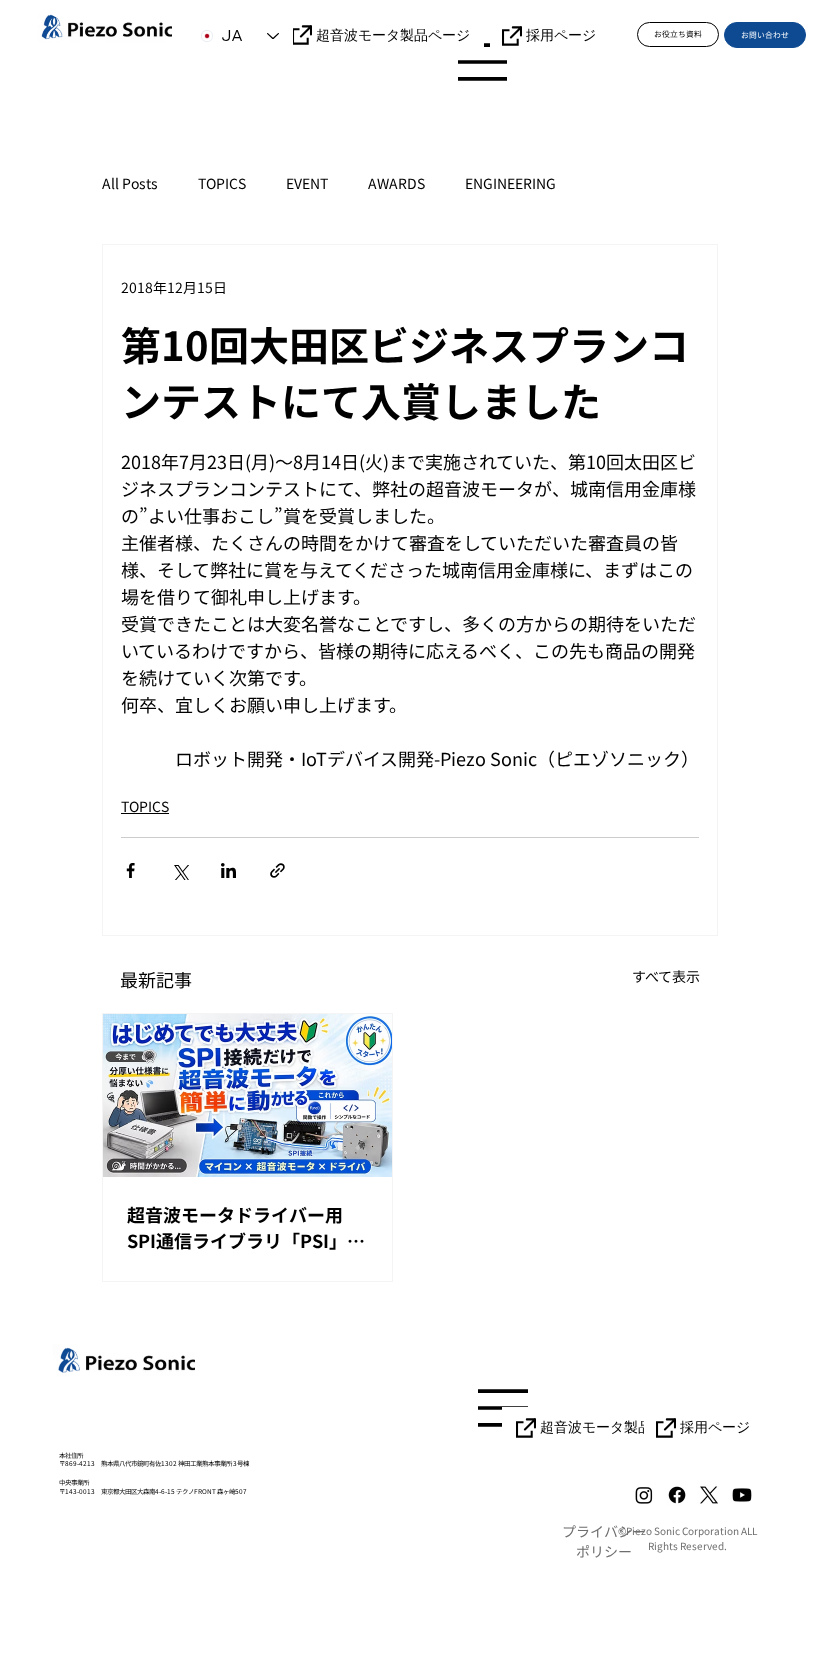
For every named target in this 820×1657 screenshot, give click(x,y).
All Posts (130, 183)
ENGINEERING (510, 183)
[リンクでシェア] (277, 870)
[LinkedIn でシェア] (228, 870)
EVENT (307, 183)
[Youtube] (742, 1495)
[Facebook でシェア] (130, 870)
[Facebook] (677, 1495)
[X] (709, 1495)
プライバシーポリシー (604, 1541)
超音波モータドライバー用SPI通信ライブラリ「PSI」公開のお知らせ (246, 1227)
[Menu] (483, 62)
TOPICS (222, 183)
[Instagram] (644, 1495)
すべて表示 (666, 976)
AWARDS (396, 183)
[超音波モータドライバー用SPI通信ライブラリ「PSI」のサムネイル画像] (247, 1095)
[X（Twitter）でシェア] (179, 870)
